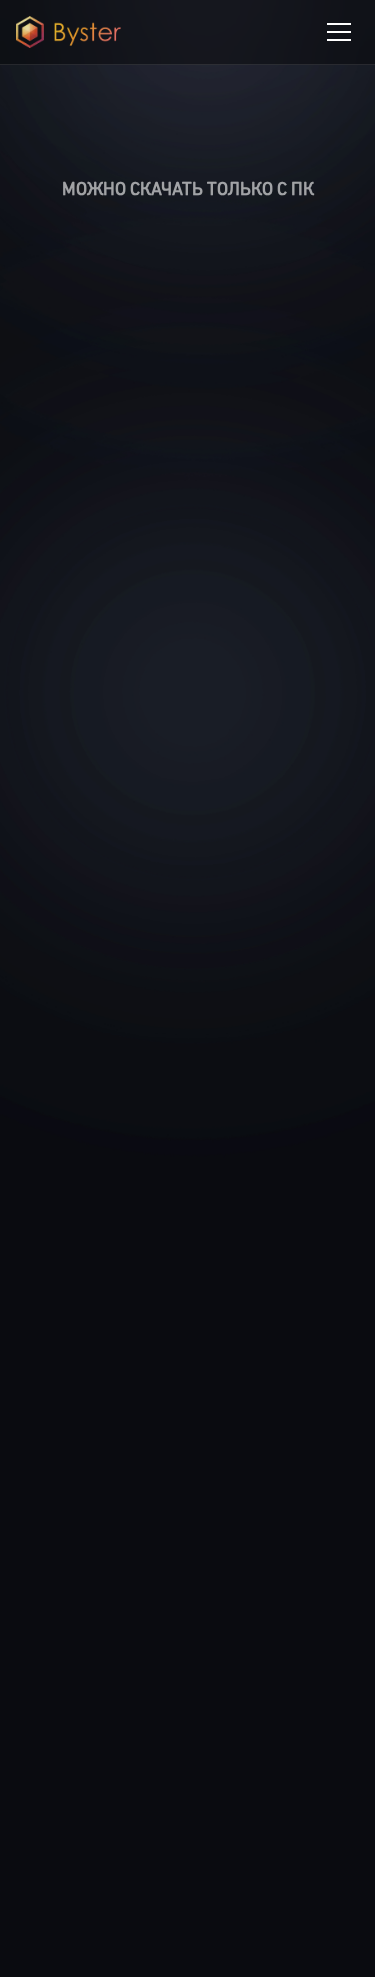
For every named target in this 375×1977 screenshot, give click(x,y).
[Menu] (339, 32)
